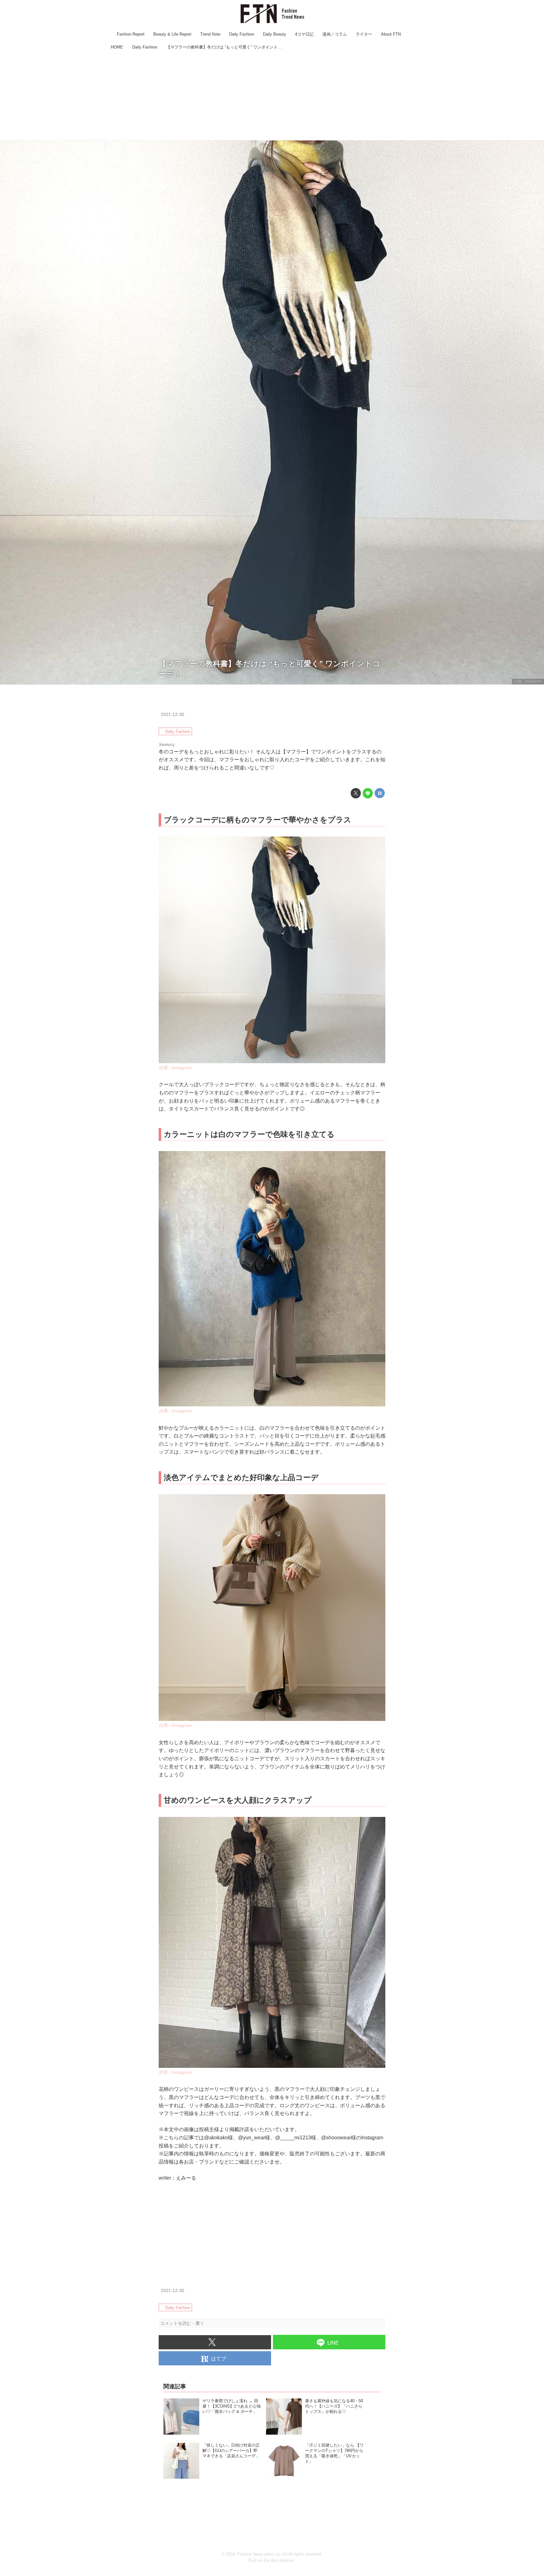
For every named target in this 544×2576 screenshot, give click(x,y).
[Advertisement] (272, 96)
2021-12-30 (173, 714)
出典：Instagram (528, 681)
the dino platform (279, 2560)
